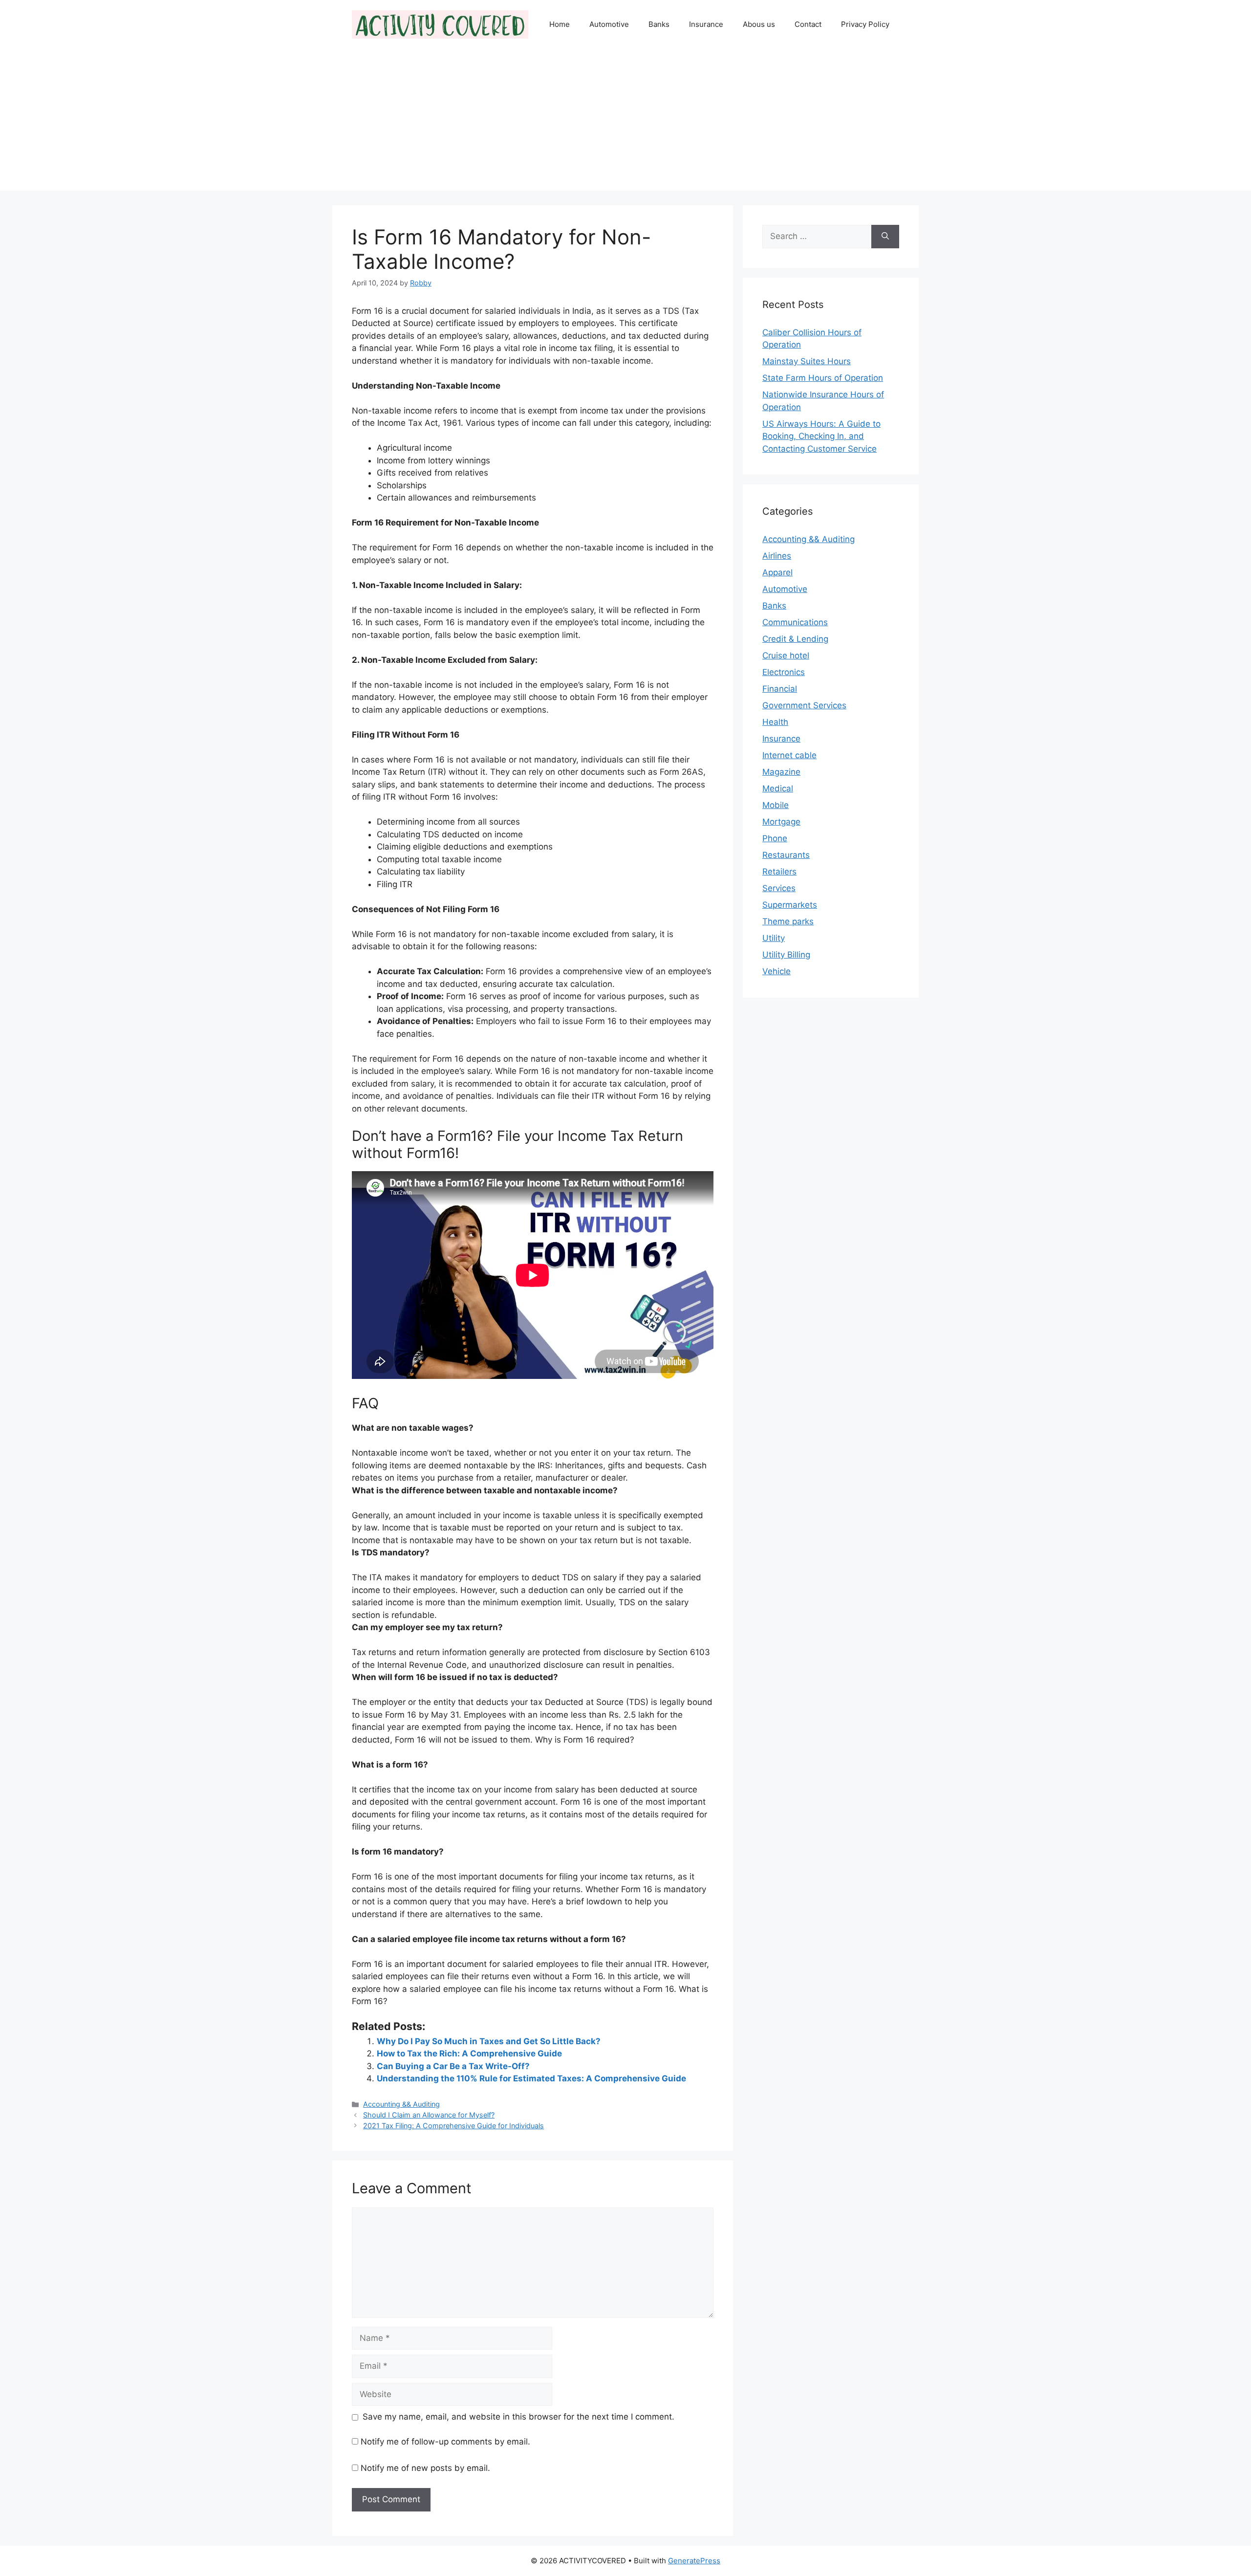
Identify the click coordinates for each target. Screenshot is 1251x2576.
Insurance (706, 24)
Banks (659, 24)
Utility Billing (786, 955)
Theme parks (788, 921)
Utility (774, 938)
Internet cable (789, 755)
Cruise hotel (786, 655)
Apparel (777, 572)
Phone (775, 838)
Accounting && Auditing (401, 2104)
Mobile (776, 805)
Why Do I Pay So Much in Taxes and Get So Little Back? (489, 2041)
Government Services (804, 705)
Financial (780, 689)
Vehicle (776, 971)
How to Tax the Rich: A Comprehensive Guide (469, 2053)
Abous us (759, 24)
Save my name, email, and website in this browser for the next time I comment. (518, 2417)
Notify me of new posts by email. (425, 2468)
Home (560, 24)
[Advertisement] (625, 122)
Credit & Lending (795, 639)
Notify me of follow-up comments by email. (445, 2442)
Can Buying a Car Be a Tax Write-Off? (453, 2066)
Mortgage (781, 822)
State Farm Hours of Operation (823, 378)
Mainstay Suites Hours (807, 361)
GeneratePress (694, 2561)
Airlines (777, 556)
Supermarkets (790, 905)
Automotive (609, 24)
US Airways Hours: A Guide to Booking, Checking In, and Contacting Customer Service (821, 436)
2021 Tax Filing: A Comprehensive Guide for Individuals (453, 2126)
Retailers (779, 872)
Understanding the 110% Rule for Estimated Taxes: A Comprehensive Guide (531, 2078)
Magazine (781, 772)
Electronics (784, 672)
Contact (808, 24)
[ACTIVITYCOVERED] (440, 24)
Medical (778, 788)
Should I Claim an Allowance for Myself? (429, 2115)
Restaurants (786, 855)
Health (775, 722)
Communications (795, 622)
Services (779, 888)
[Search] (885, 237)
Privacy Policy (865, 24)
